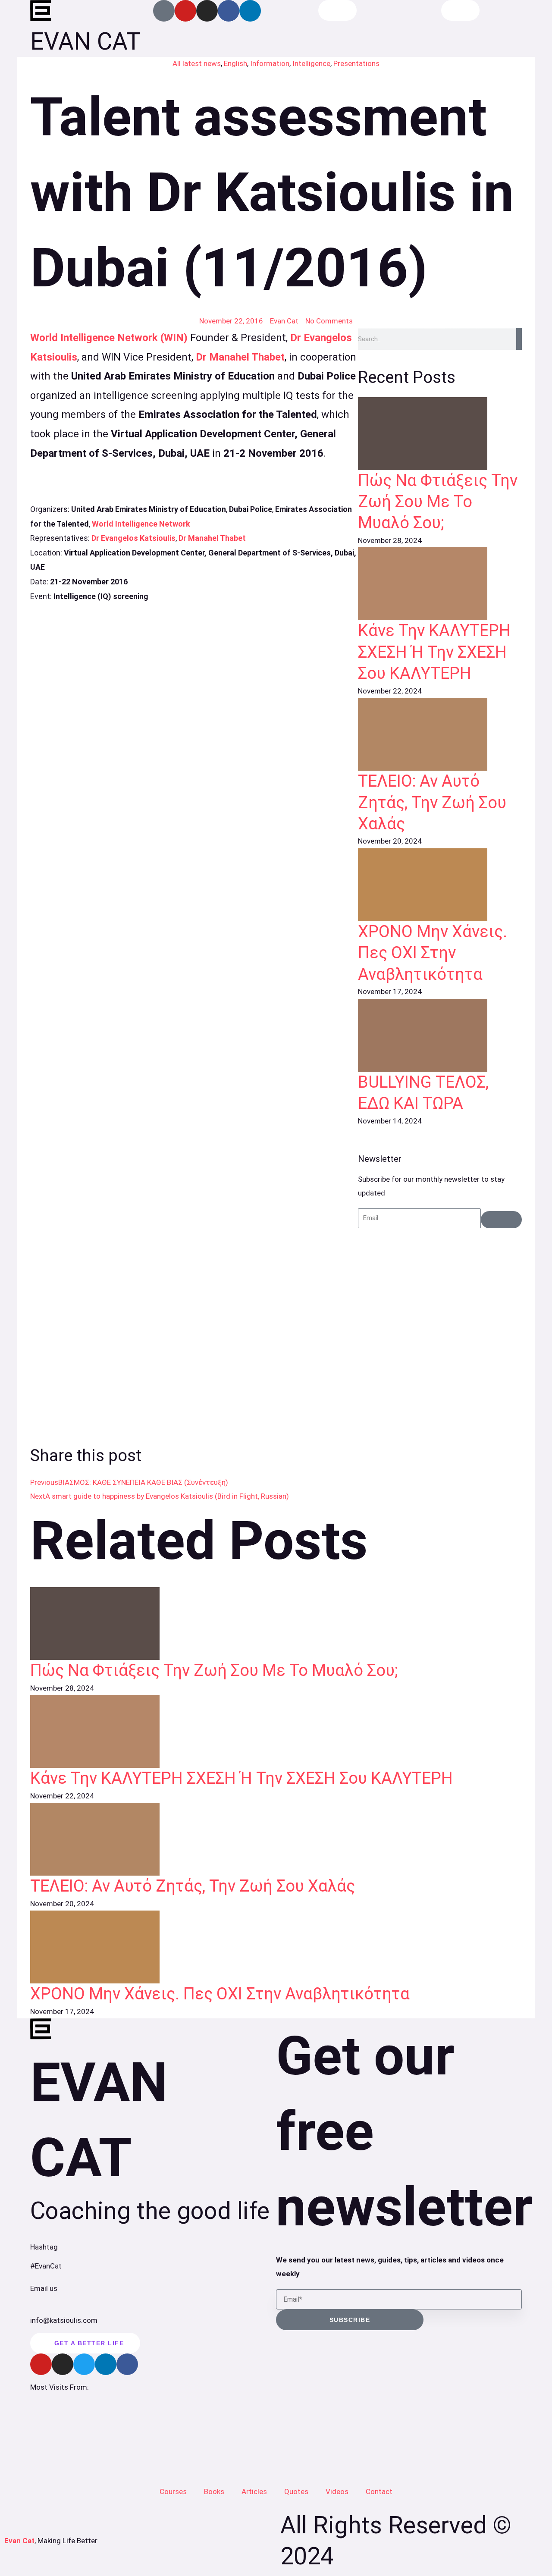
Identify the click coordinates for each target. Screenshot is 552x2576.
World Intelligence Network (141, 524)
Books (214, 2491)
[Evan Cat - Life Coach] (41, 11)
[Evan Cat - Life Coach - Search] (337, 10)
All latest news (197, 63)
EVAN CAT (85, 41)
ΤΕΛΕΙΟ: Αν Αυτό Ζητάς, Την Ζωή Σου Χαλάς (432, 802)
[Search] (519, 339)
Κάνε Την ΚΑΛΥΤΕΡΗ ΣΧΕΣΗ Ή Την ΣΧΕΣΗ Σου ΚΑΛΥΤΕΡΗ (434, 652)
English (235, 63)
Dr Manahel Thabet (240, 357)
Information (270, 63)
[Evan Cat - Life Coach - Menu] (460, 10)
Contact (379, 2491)
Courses (173, 2491)
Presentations (356, 63)
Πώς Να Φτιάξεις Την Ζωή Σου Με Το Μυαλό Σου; (438, 502)
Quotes (296, 2491)
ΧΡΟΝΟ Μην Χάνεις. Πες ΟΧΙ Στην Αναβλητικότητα (433, 953)
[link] (440, 434)
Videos (337, 2491)
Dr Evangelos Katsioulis (133, 538)
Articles (254, 2491)
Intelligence (311, 63)
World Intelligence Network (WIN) (109, 338)
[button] (204, 1455)
